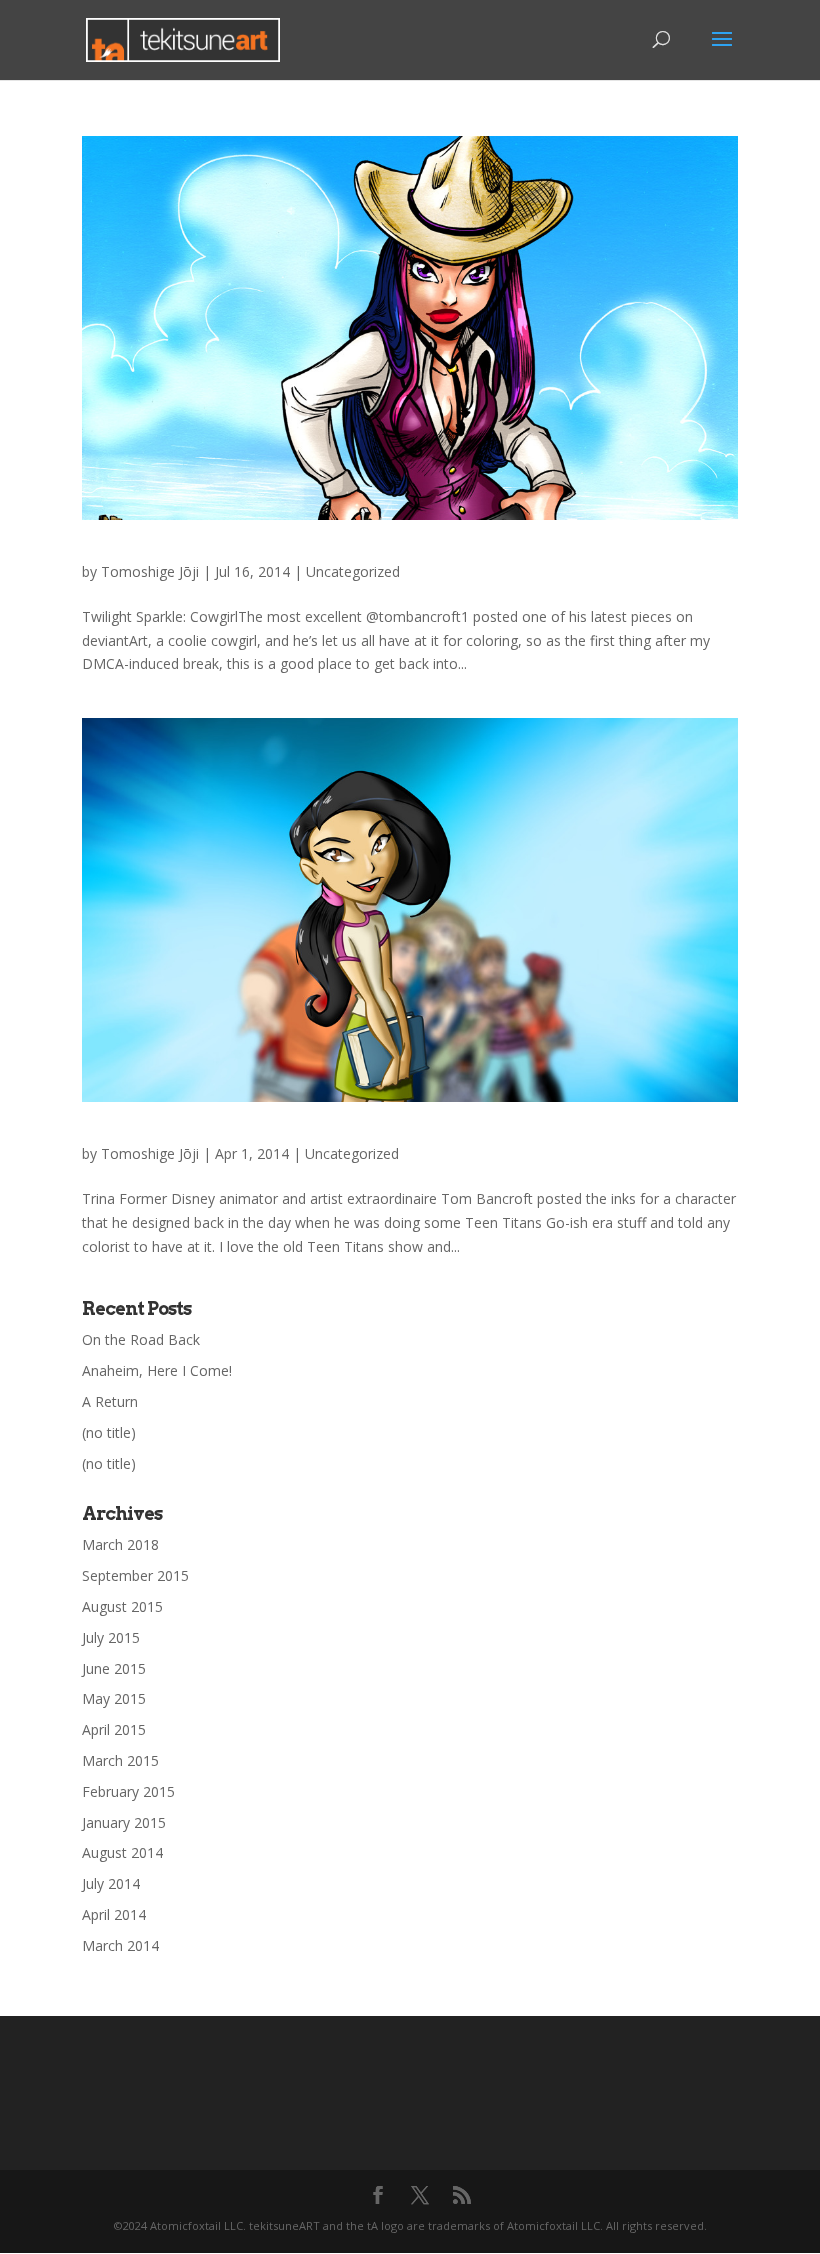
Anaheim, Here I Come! (157, 1370)
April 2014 (114, 1914)
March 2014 (120, 1945)
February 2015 (128, 1791)
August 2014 (122, 1852)
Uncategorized (353, 571)
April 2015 (114, 1729)
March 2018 (120, 1544)
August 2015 (122, 1606)
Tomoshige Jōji (150, 571)
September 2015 (135, 1575)
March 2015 (120, 1760)
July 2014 (111, 1883)
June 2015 (114, 1668)
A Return (110, 1401)
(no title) (109, 1432)
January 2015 (124, 1822)
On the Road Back (141, 1339)
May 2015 (114, 1698)
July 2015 (111, 1637)
